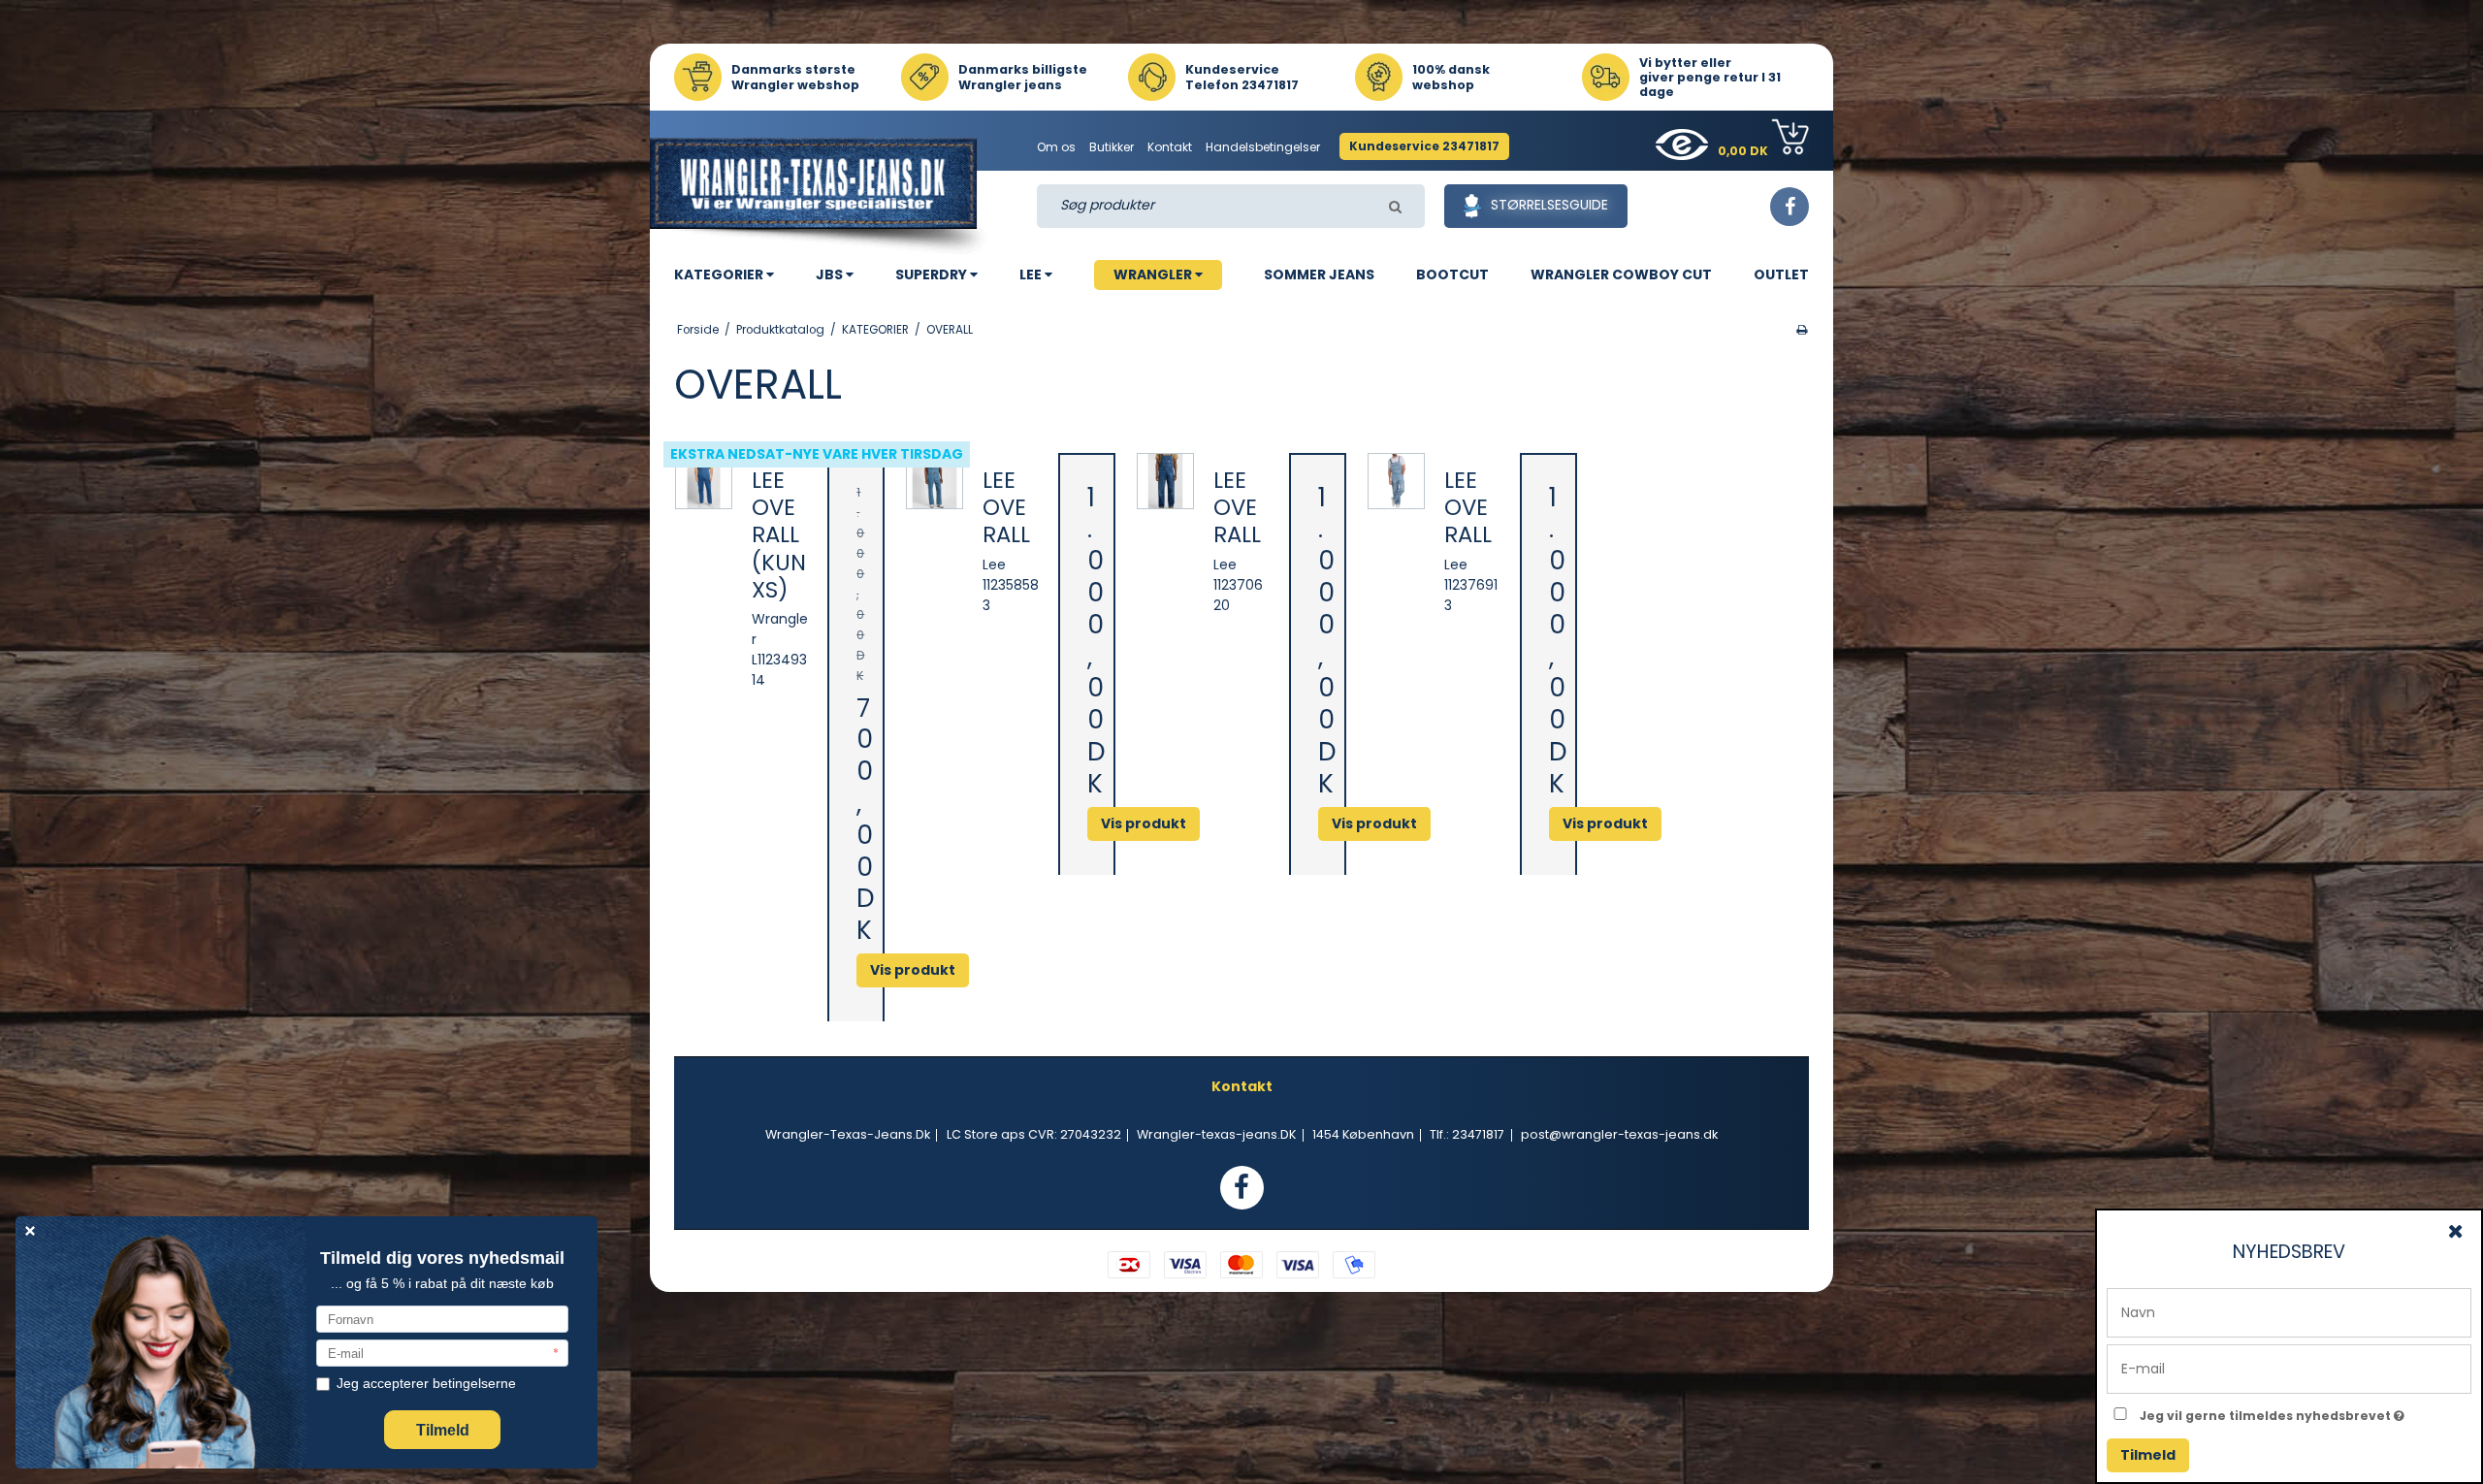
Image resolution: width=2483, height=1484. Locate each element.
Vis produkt (913, 970)
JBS (831, 274)
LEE (1032, 274)
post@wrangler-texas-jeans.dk (1619, 1134)
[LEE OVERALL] (935, 482)
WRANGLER (1154, 274)
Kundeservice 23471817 (1424, 146)
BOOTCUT (1452, 274)
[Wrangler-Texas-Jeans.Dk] (821, 196)
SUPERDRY (933, 274)
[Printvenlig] (1802, 330)
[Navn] (2289, 1311)
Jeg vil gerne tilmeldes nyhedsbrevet (2306, 1412)
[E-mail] (2289, 1368)
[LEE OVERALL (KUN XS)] (704, 482)
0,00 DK (1744, 151)
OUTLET (1781, 274)
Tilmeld (2148, 1455)
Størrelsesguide (1549, 205)
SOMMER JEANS (1319, 274)
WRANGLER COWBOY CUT (1621, 274)
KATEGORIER (720, 274)
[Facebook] (1790, 207)
